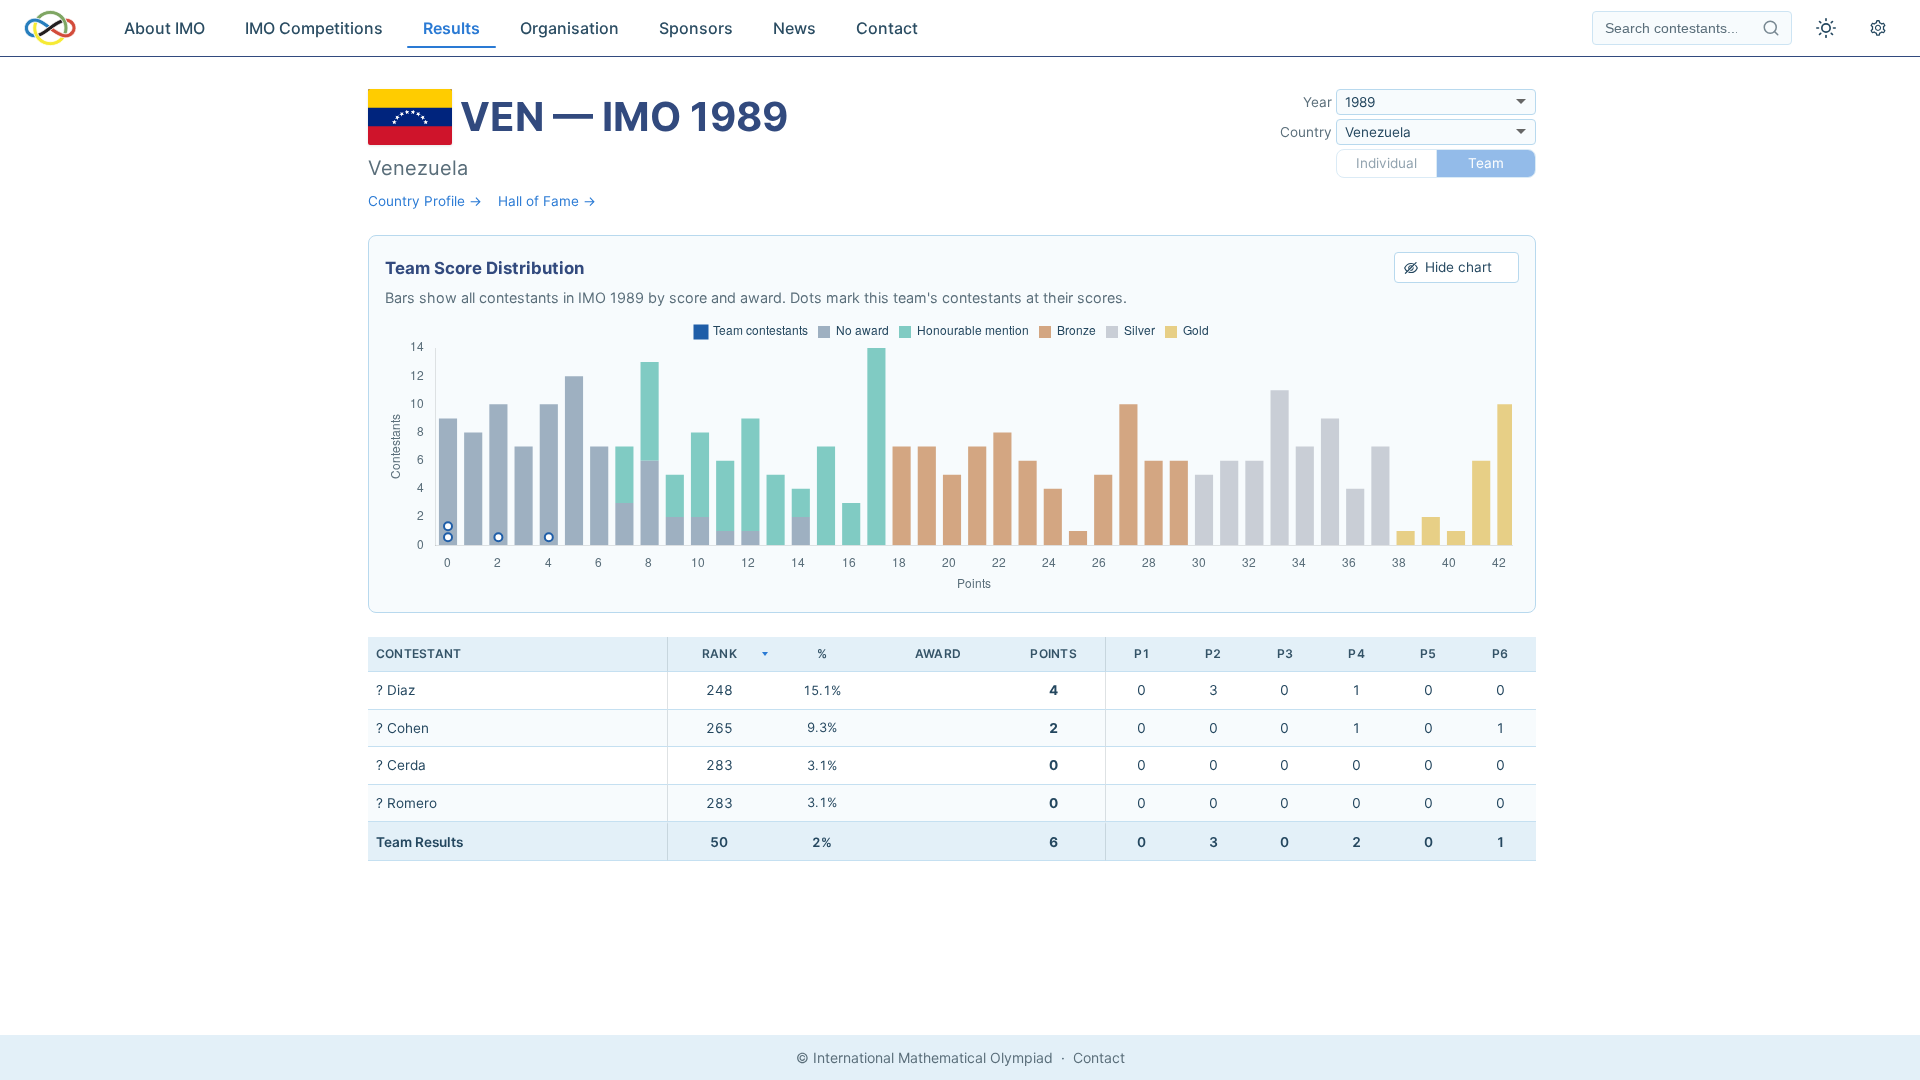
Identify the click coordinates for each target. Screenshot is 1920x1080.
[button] (719, 654)
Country (1306, 132)
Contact (887, 28)
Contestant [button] (418, 653)
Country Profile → (425, 201)
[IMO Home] (50, 28)
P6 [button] (1500, 653)
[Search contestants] (1771, 28)
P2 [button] (1213, 653)
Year (1317, 102)
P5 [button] (1428, 653)
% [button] (822, 653)
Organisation (569, 28)
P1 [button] (1142, 653)
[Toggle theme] (1826, 28)
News (794, 28)
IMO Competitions (314, 28)
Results (451, 28)
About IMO (164, 28)
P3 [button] (1285, 653)
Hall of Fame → (547, 201)
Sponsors (696, 28)
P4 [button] (1356, 653)
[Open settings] (1878, 28)
